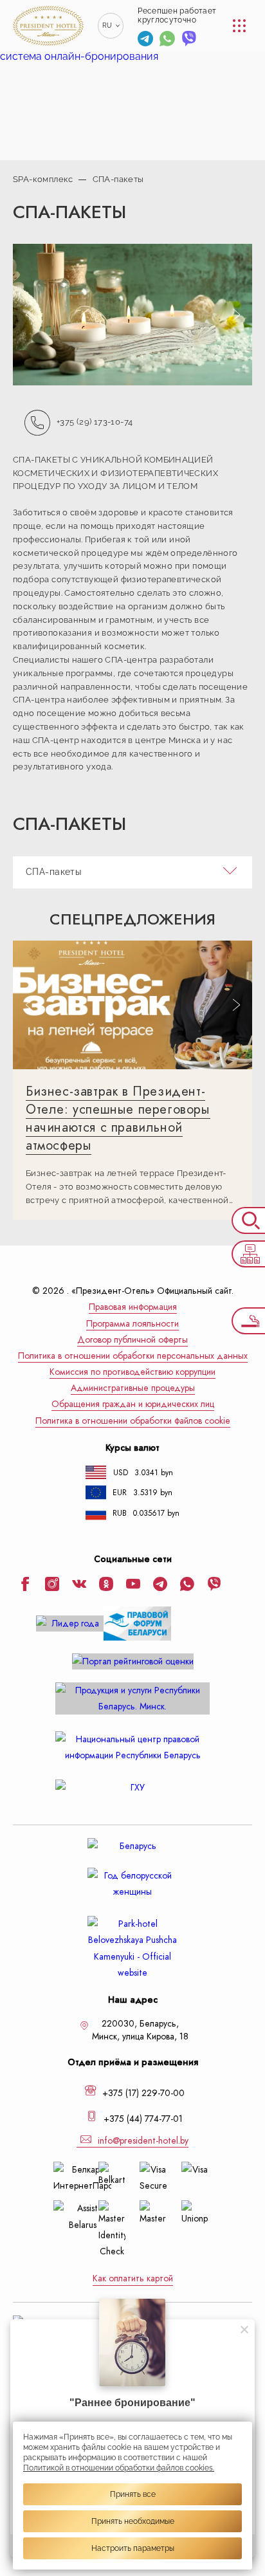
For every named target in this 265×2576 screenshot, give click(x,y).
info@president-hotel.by (142, 2141)
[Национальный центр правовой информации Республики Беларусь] (132, 1747)
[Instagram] (52, 1585)
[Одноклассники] (106, 1585)
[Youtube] (133, 1585)
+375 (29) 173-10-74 (95, 421)
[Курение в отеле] (248, 1321)
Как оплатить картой (133, 2278)
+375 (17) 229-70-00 (142, 2093)
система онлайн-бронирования (79, 56)
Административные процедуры (133, 1388)
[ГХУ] (132, 1788)
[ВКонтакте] (79, 1585)
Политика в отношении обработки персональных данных (133, 1356)
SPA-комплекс (43, 179)
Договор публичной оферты (132, 1340)
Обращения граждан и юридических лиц (133, 1404)
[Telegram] (145, 40)
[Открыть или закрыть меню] (239, 26)
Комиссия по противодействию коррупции (132, 1372)
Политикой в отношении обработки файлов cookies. (119, 2468)
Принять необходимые (133, 2521)
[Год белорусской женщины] (132, 1884)
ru (107, 25)
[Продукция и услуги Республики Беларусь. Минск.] (132, 1698)
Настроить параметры (133, 2548)
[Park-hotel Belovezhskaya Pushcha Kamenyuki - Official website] (132, 1948)
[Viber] (189, 40)
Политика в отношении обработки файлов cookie (133, 1421)
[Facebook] (25, 1585)
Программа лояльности (132, 1324)
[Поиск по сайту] (248, 1220)
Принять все (133, 2494)
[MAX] (211, 40)
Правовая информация (133, 1307)
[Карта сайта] (248, 1254)
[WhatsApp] (167, 40)
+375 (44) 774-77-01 (142, 2119)
